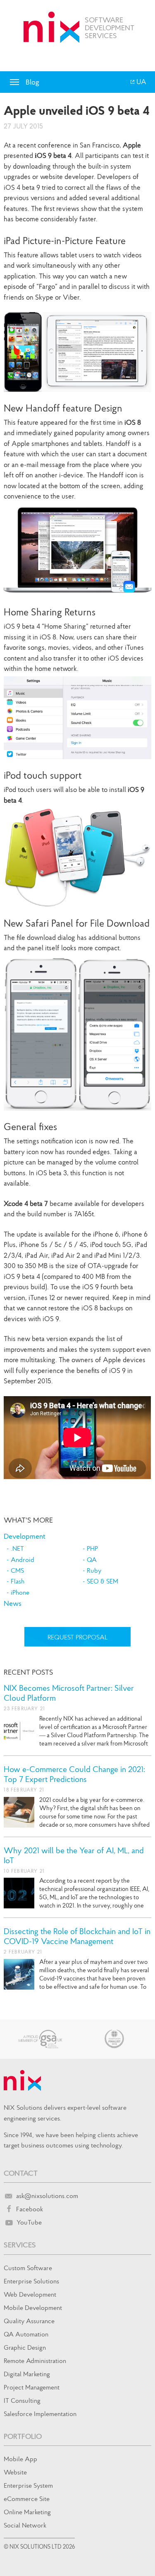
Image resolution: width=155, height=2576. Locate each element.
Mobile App (20, 2459)
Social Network (25, 2525)
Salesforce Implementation (40, 2414)
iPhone (20, 1592)
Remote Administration (35, 2361)
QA (92, 1559)
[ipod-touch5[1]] (77, 857)
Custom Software (28, 2268)
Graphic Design (25, 2347)
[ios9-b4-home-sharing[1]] (77, 718)
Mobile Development (33, 2307)
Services (20, 2245)
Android (23, 1559)
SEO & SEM (103, 1581)
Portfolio (23, 2436)
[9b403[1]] (77, 1033)
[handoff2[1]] (77, 550)
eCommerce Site (27, 2499)
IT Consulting (22, 2400)
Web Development (30, 2294)
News (13, 1603)
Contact (21, 2173)
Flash (18, 1581)
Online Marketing (27, 2512)
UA (141, 82)
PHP (92, 1548)
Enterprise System (28, 2485)
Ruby (94, 1570)
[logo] (51, 27)
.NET (17, 1548)
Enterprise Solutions (31, 2281)
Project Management (32, 2387)
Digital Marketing (27, 2374)
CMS (17, 1570)
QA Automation (26, 2334)
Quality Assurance (29, 2321)
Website (15, 2472)
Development (25, 1536)
